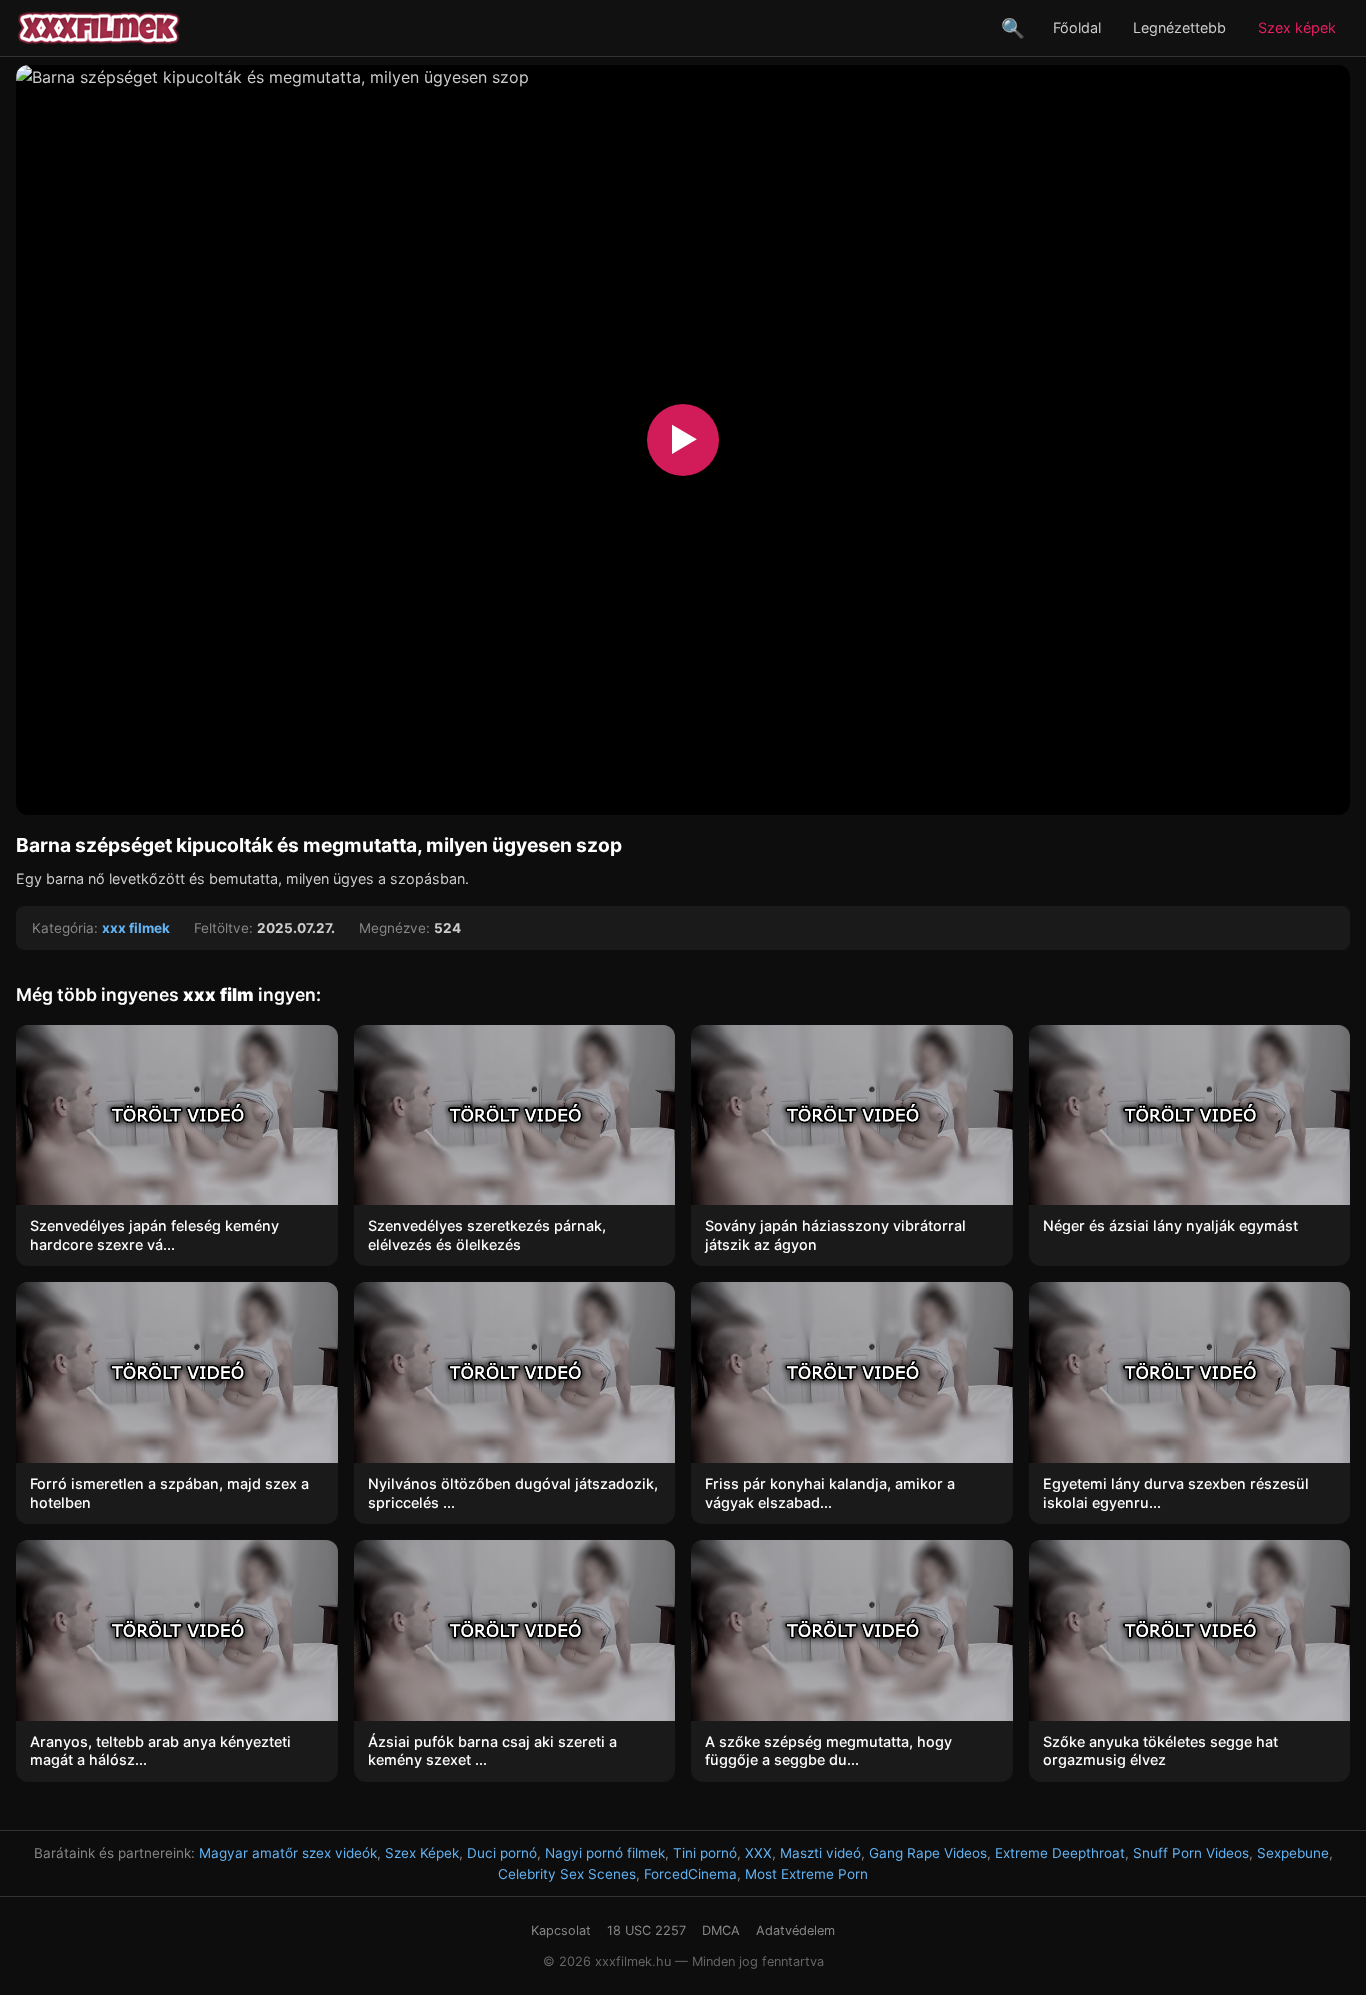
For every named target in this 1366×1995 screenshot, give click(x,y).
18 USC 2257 (646, 1930)
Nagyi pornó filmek (605, 1853)
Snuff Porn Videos (1191, 1853)
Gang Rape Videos (928, 1853)
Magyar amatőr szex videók (288, 1853)
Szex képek (1297, 27)
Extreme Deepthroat (1060, 1853)
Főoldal (1077, 27)
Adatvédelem (795, 1930)
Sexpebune (1293, 1853)
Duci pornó (502, 1853)
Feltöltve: (223, 928)
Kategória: (65, 928)
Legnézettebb (1179, 27)
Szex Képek (422, 1853)
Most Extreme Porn (806, 1874)
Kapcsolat (561, 1930)
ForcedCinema (690, 1874)
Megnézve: (394, 928)
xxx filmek (136, 928)
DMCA (721, 1930)
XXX (758, 1853)
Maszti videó (820, 1853)
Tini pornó (705, 1853)
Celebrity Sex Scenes (567, 1874)
